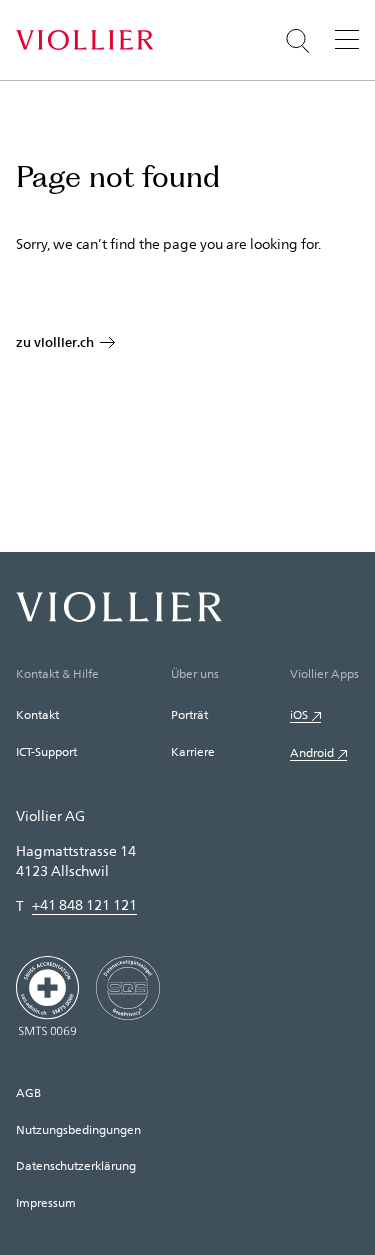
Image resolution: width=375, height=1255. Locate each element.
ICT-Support (46, 751)
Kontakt (37, 714)
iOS (299, 714)
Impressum (46, 1202)
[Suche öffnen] (298, 41)
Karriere (193, 751)
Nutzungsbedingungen (78, 1129)
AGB (28, 1092)
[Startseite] (84, 40)
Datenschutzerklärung (76, 1165)
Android (312, 752)
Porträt (189, 714)
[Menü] (347, 39)
